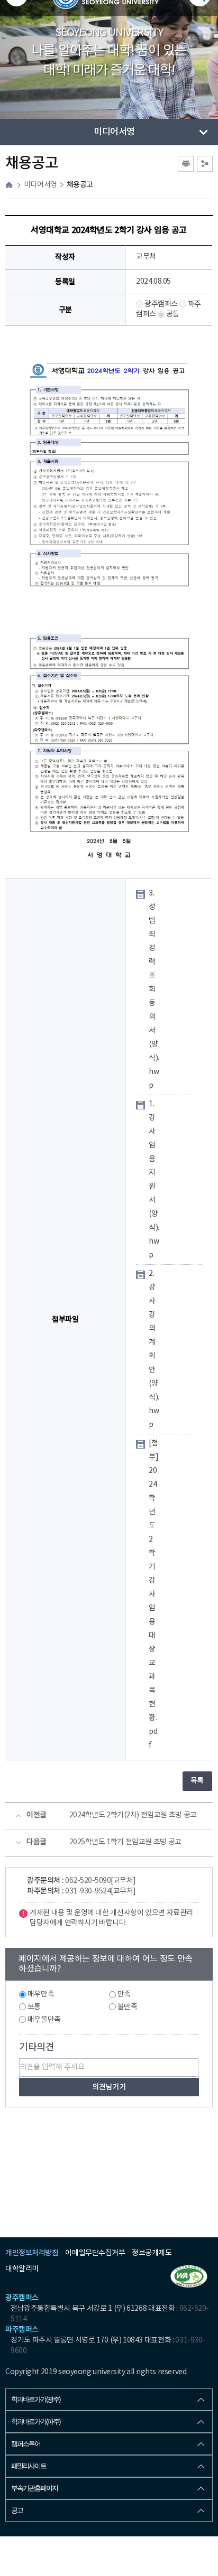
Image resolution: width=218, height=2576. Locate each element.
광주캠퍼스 (161, 304)
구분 (65, 310)
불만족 (128, 2007)
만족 (124, 1994)
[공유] (205, 164)
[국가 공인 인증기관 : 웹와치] (189, 2276)
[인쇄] (186, 164)
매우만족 (41, 1994)
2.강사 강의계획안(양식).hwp (154, 1349)
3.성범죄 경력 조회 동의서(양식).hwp (154, 990)
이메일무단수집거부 (95, 2253)
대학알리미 (22, 2269)
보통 (34, 2007)
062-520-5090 (88, 1881)
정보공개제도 (152, 2253)
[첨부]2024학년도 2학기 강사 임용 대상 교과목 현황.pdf (153, 1594)
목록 (197, 1781)
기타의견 (37, 2047)
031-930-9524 (88, 1891)
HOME (9, 185)
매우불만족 (44, 2020)
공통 (173, 314)
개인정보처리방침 (32, 2253)
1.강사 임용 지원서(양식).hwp (154, 1180)
